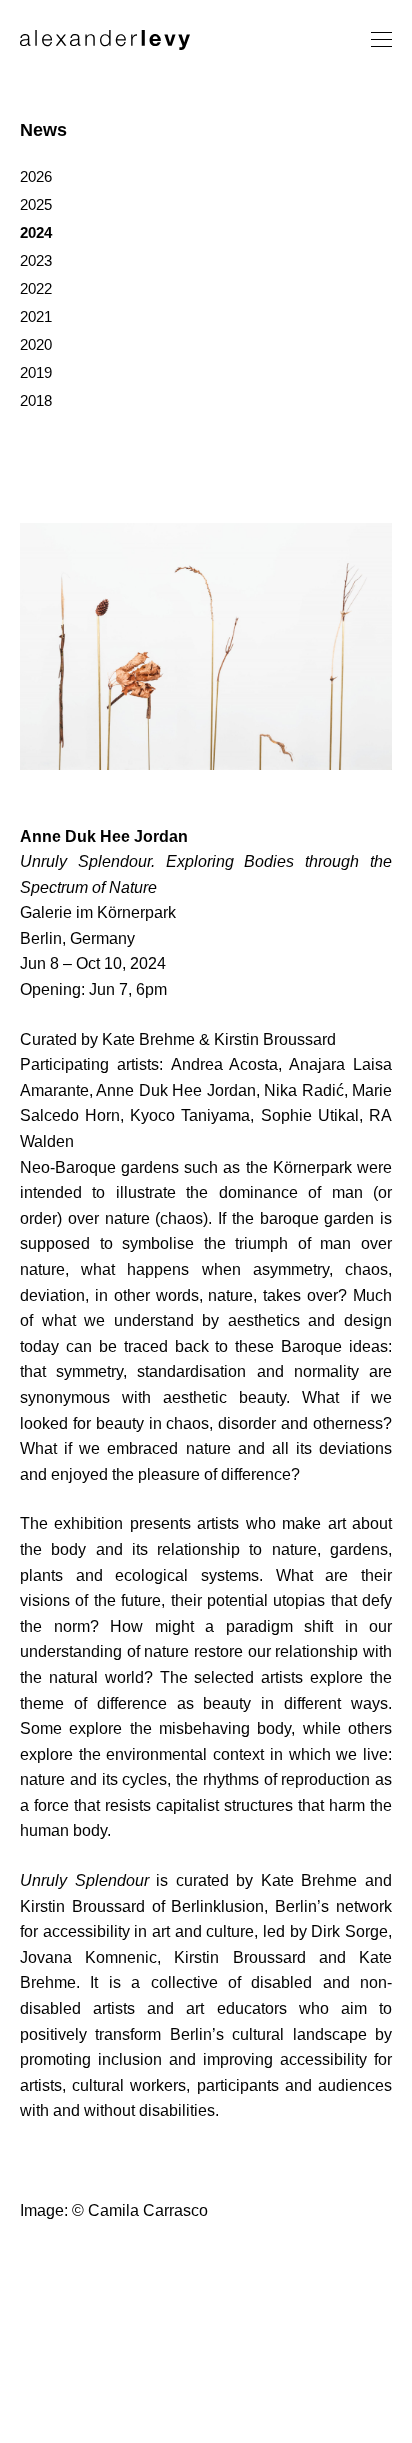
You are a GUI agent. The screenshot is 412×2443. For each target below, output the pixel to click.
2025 (36, 204)
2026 (36, 176)
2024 (36, 232)
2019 (36, 372)
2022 (36, 288)
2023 (36, 260)
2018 (36, 400)
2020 (36, 344)
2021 (36, 316)
